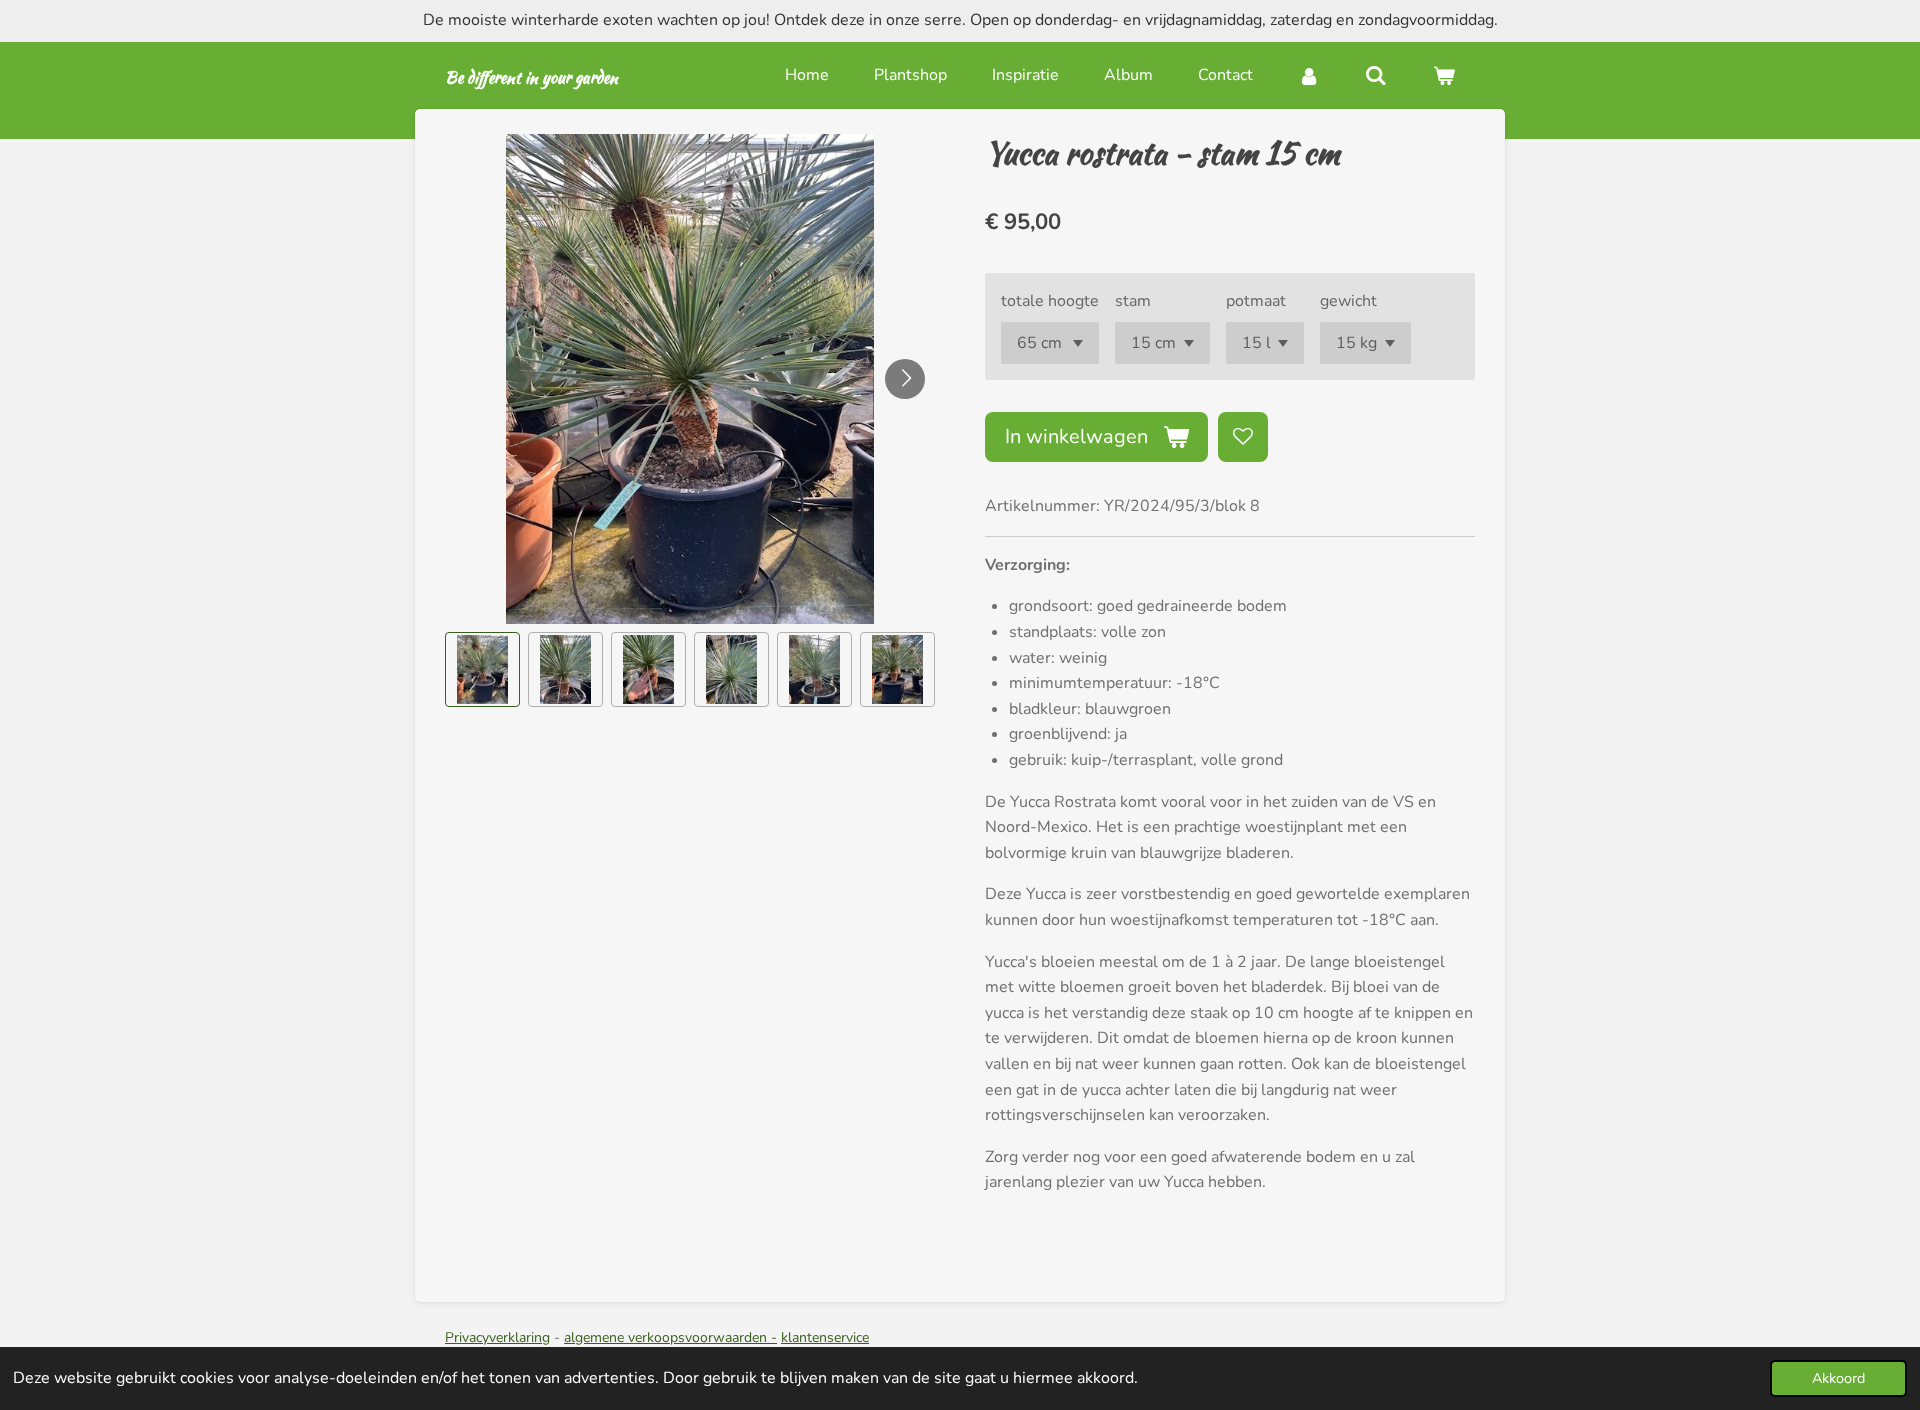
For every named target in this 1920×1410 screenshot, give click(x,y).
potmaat (1256, 301)
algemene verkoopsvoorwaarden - (670, 1337)
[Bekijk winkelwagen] (1444, 75)
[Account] (1309, 75)
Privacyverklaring (497, 1337)
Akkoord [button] (1838, 1378)
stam (1133, 301)
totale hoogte (1050, 301)
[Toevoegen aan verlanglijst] (1243, 437)
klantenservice (825, 1337)
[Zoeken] (1376, 75)
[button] (482, 669)
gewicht (1348, 301)
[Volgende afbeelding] (905, 379)
